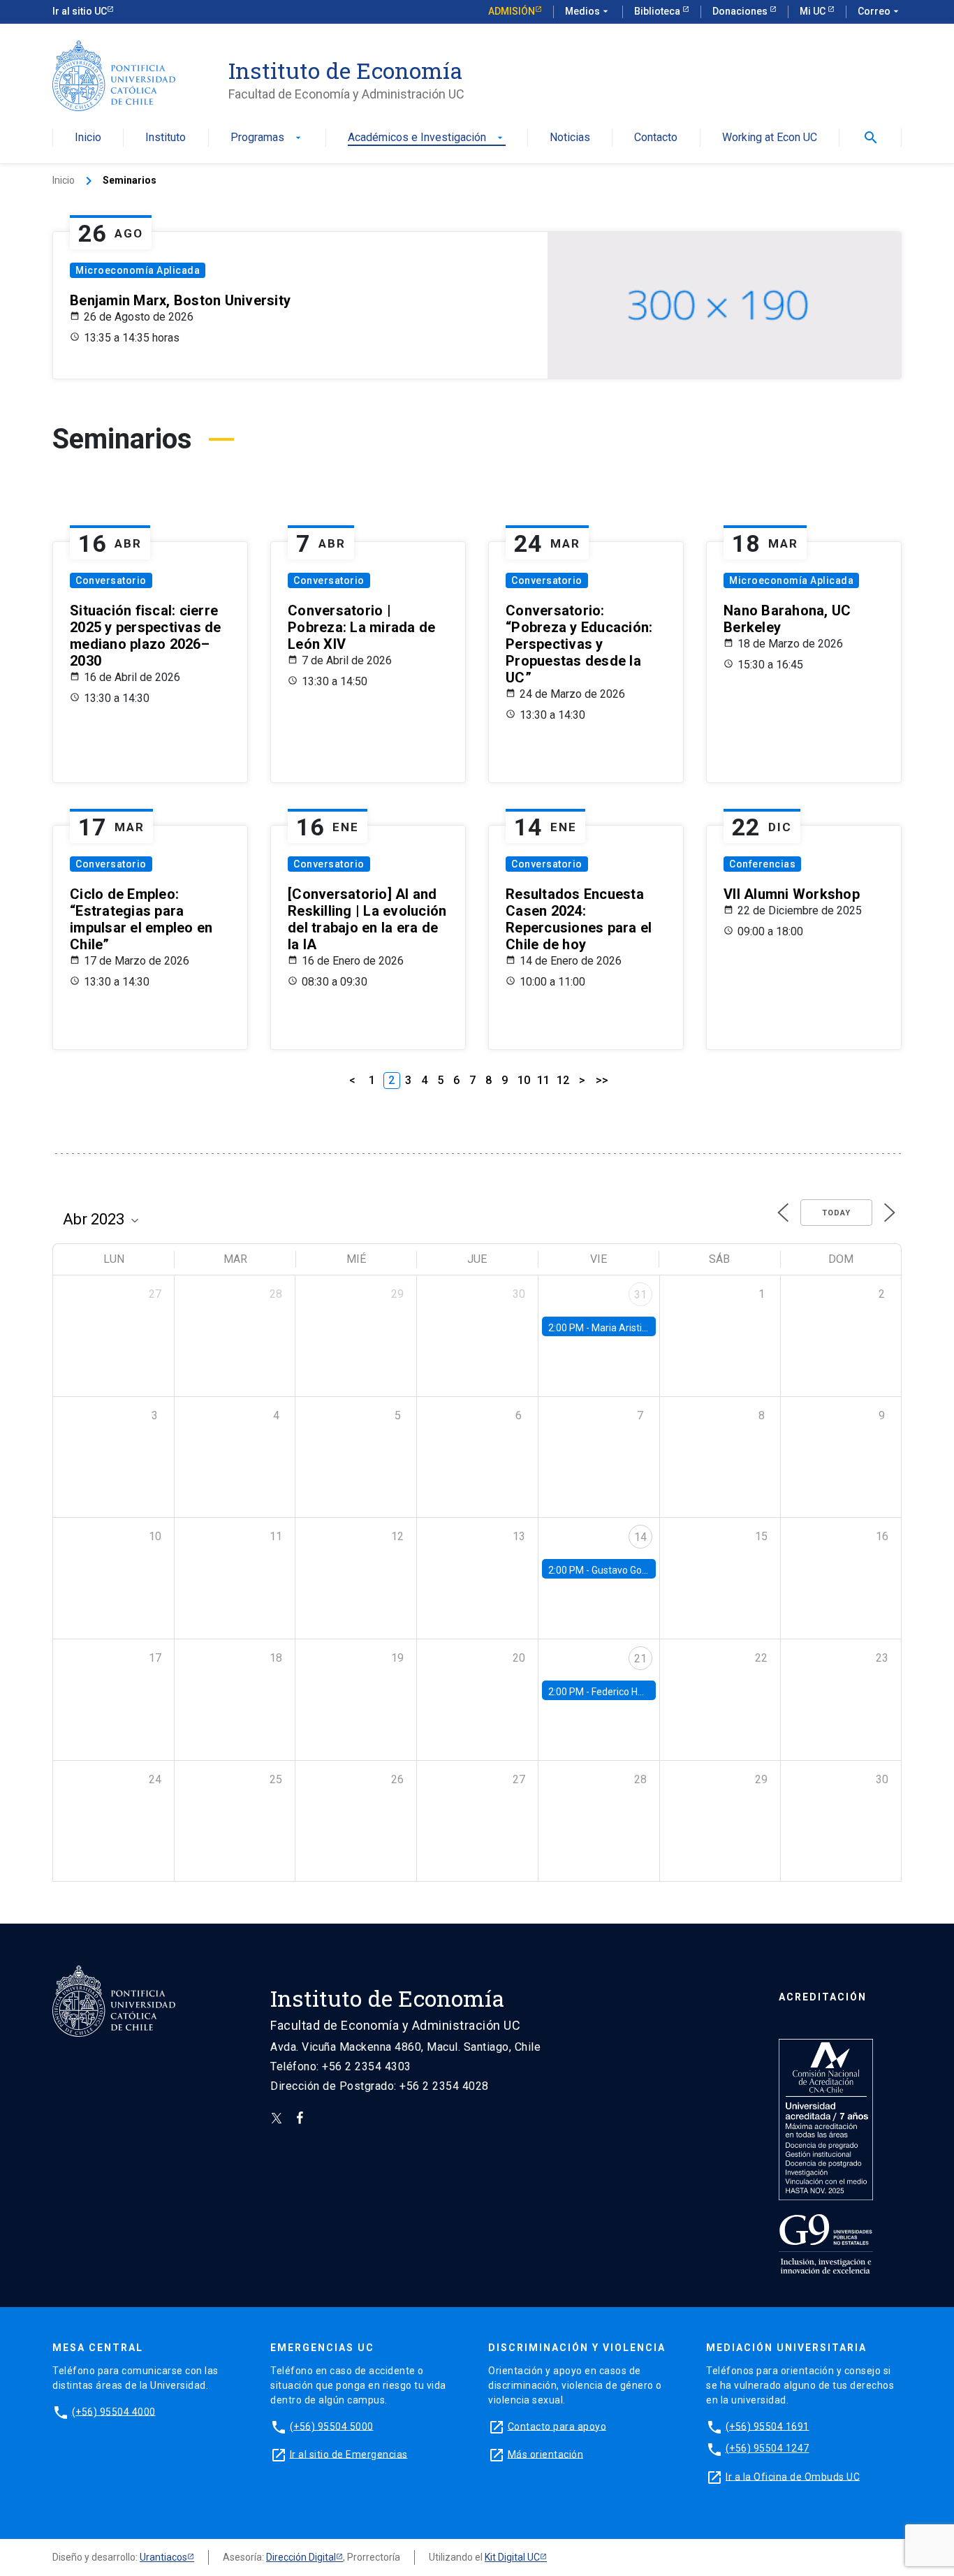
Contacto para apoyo (557, 2426)
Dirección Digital (301, 2557)
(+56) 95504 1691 (768, 2426)
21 (640, 1659)
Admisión (512, 11)
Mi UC (814, 11)
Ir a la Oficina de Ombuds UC (793, 2476)
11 (543, 1080)
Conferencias (762, 864)
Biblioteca (658, 11)
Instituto (166, 138)
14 (640, 1537)
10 (524, 1080)
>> (602, 1080)
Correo (880, 11)
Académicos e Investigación (427, 138)
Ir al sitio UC (80, 11)
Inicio (88, 138)
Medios (588, 11)
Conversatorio (111, 580)
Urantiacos (163, 2557)
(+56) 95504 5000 (332, 2426)
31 (640, 1295)
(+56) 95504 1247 (768, 2448)
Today (836, 1213)
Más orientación (546, 2454)
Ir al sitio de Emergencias (349, 2454)
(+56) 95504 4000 (114, 2411)
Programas (267, 138)
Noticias (570, 138)
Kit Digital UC (512, 2557)
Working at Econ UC (770, 138)
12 (563, 1080)
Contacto (656, 138)
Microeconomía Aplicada (138, 270)
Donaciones (741, 11)
